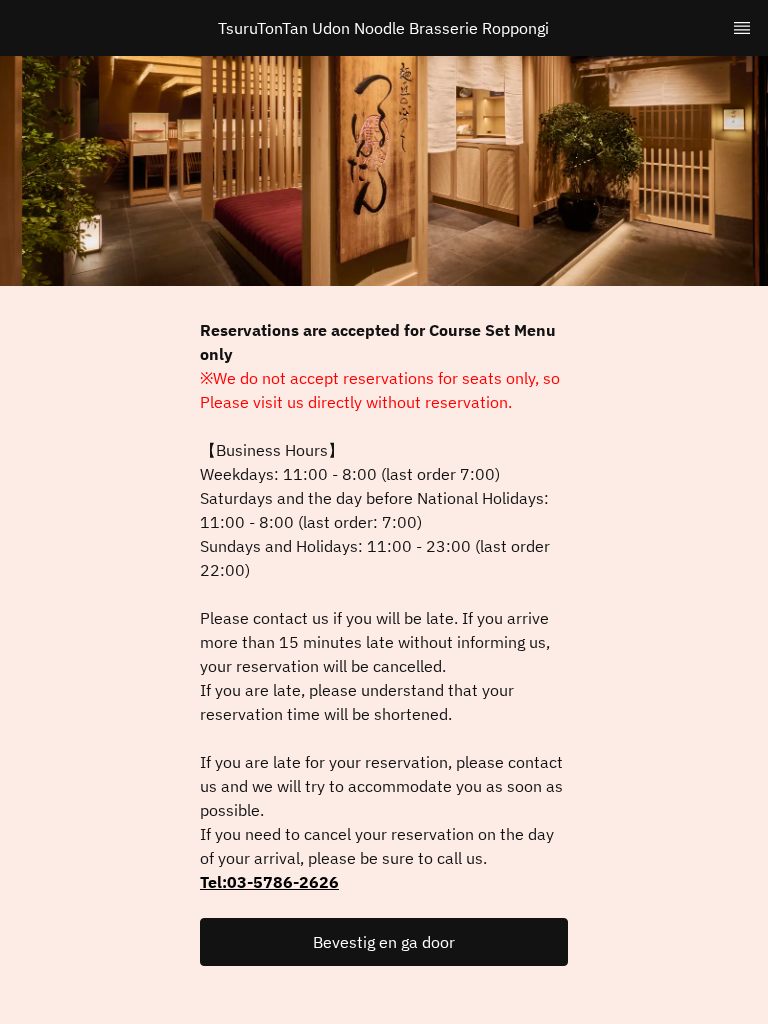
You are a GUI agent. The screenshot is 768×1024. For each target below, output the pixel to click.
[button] (384, 942)
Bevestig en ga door (384, 942)
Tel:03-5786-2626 (269, 882)
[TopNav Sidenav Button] (742, 28)
